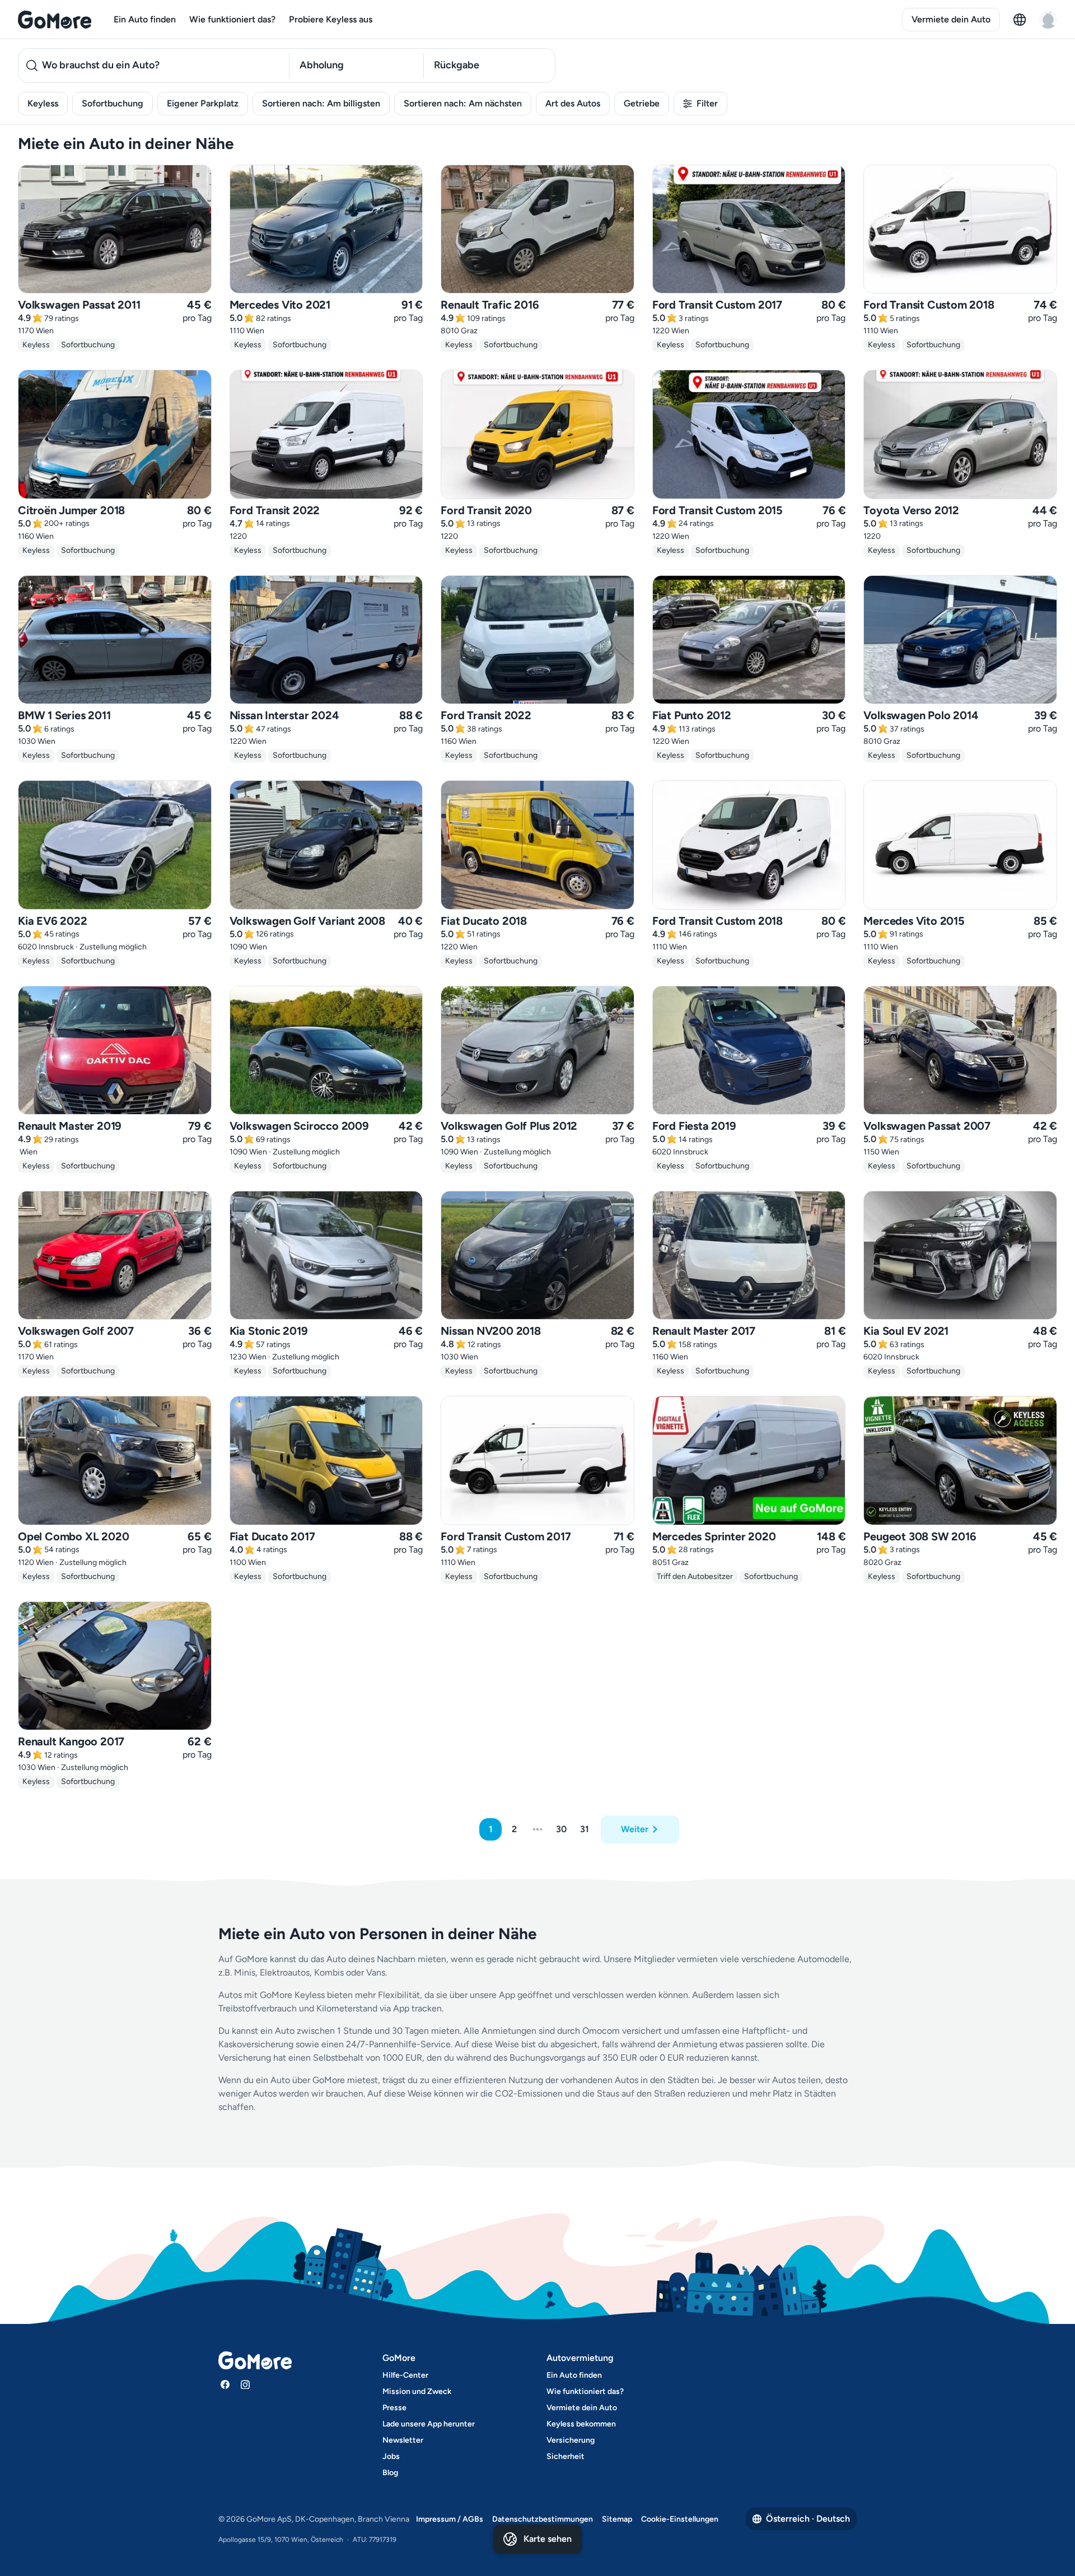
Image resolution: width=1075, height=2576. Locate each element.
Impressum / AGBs (450, 2519)
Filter (707, 103)
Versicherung (571, 2440)
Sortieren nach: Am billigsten (321, 103)
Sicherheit (565, 2456)
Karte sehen (548, 2539)
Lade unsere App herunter (429, 2424)
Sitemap (617, 2519)
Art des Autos (573, 103)
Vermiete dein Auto (951, 19)
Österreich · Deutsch (808, 2519)
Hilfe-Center (405, 2375)
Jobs (391, 2456)
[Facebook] (225, 2384)
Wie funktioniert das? (232, 19)
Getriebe (642, 103)
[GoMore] (55, 20)
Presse (394, 2408)
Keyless (43, 103)
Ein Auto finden (145, 19)
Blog (390, 2473)
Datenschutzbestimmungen (543, 2519)
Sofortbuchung (113, 103)
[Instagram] (245, 2384)
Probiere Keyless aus (331, 19)
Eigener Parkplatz (203, 103)
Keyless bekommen (581, 2424)
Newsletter (403, 2440)
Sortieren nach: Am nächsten (463, 103)
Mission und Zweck (417, 2391)
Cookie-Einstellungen (680, 2519)
